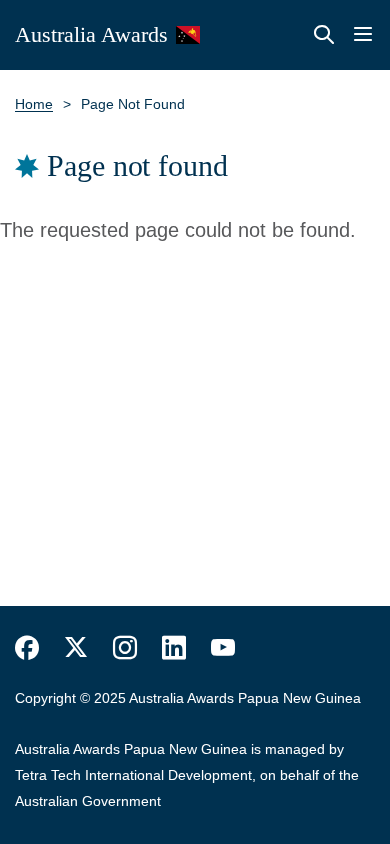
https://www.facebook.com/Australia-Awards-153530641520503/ (27, 648)
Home (34, 104)
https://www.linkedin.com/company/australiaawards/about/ (174, 648)
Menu (363, 35)
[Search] (324, 35)
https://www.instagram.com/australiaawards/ (125, 648)
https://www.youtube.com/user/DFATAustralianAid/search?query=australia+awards (223, 648)
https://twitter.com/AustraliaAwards (76, 648)
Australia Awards (91, 34)
